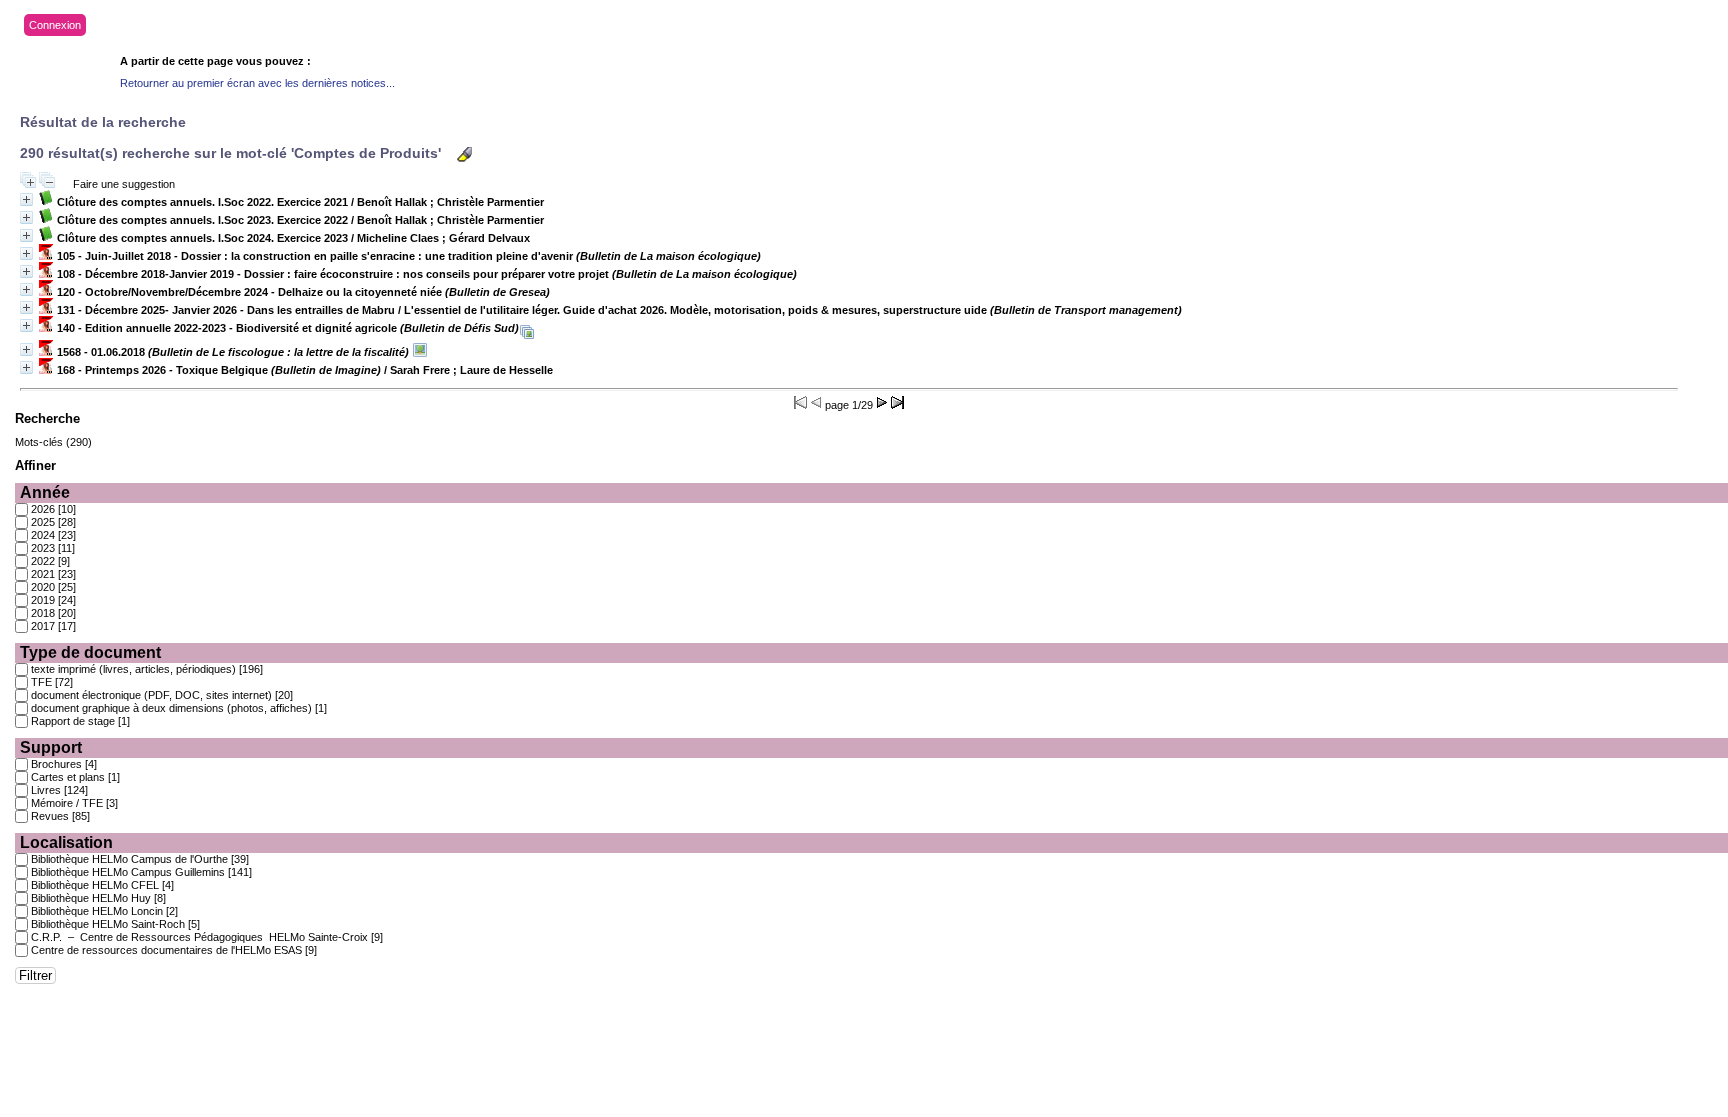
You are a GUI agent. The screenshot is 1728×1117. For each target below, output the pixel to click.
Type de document (90, 652)
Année (45, 492)
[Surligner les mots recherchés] (464, 154)
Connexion (55, 25)
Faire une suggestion (124, 184)
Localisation (66, 842)
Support (51, 747)
